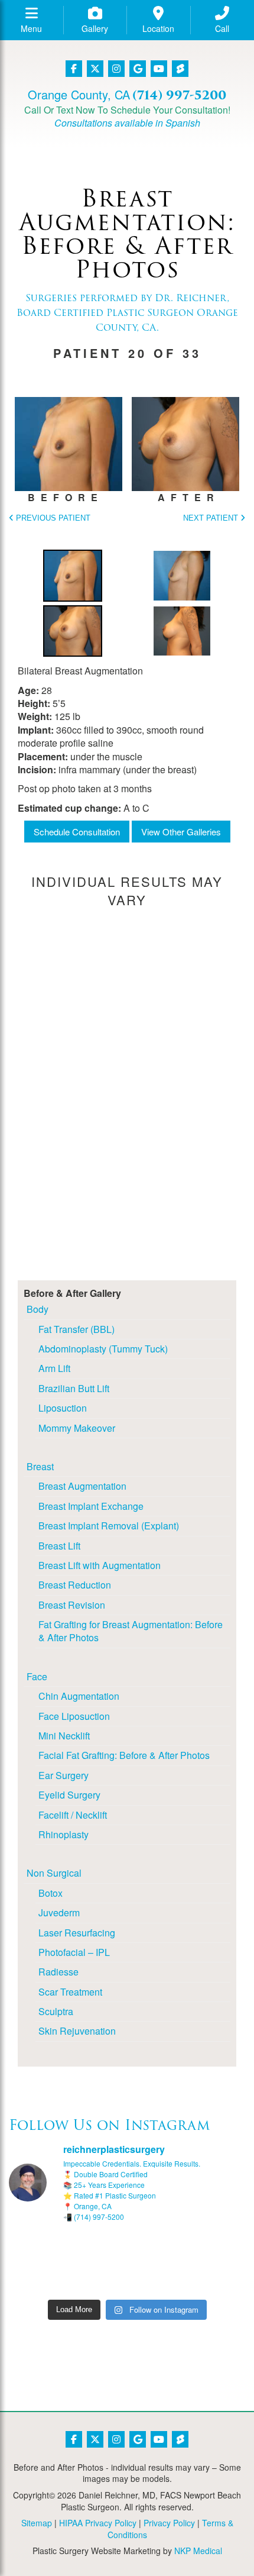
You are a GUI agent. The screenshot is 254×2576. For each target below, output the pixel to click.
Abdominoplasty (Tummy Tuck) (103, 1349)
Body (38, 1309)
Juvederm (59, 1912)
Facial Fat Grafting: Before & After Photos (124, 1755)
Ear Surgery (63, 1775)
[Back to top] (216, 2538)
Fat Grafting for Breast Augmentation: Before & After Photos (131, 1631)
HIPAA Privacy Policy (98, 2523)
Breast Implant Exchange (91, 1506)
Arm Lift (54, 1368)
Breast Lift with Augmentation (100, 1565)
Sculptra (56, 2011)
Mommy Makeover (77, 1428)
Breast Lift (59, 1546)
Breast (40, 1466)
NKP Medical (198, 2551)
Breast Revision (72, 1605)
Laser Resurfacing (77, 1933)
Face (37, 1676)
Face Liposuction (74, 1716)
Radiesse (58, 1972)
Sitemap (37, 2523)
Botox (51, 1893)
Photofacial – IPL (74, 1952)
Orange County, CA (79, 94)
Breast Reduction (75, 1585)
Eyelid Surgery (69, 1795)
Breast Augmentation (82, 1486)
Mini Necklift (64, 1736)
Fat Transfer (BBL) (76, 1329)
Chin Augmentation (79, 1696)
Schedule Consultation (77, 832)
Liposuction (63, 1408)
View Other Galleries (181, 832)
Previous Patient (52, 518)
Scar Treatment (70, 1992)
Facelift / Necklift (73, 1815)
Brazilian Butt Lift (74, 1388)
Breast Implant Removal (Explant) (109, 1526)
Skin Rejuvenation (77, 2031)
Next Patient (212, 518)
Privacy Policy (169, 2523)
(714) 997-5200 (179, 95)
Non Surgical (54, 1873)
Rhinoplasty (63, 1834)
